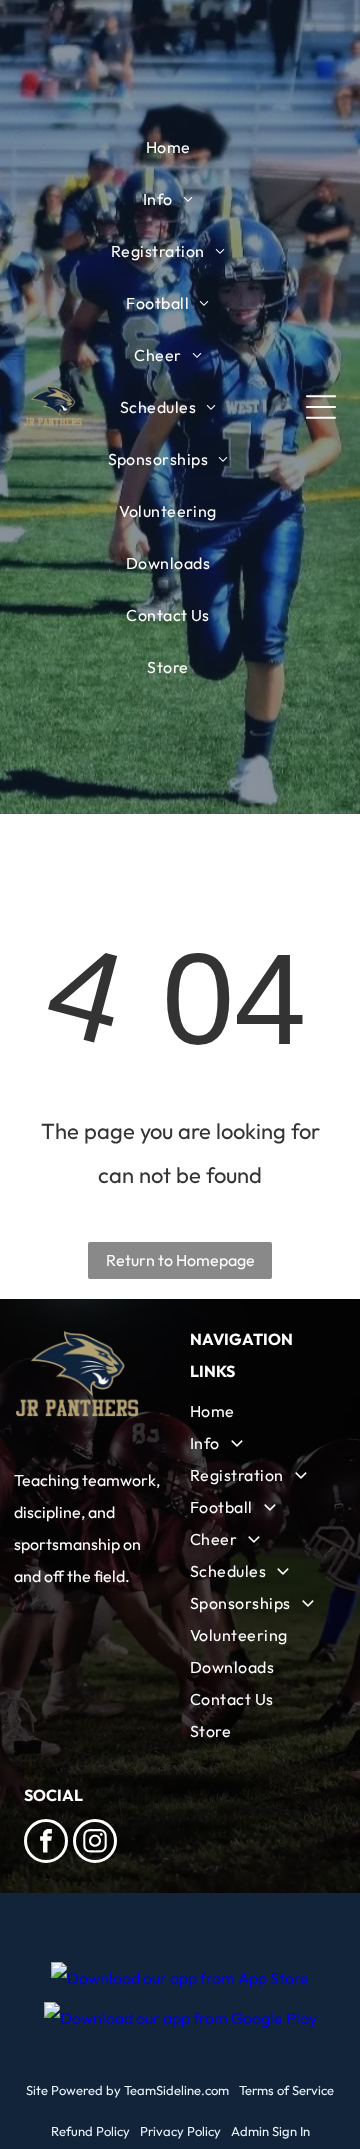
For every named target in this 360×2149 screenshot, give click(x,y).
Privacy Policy (180, 2131)
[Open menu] (321, 407)
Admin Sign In (270, 2131)
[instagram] (95, 1843)
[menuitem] (168, 147)
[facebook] (46, 1843)
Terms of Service (286, 2090)
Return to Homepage (180, 1260)
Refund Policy (90, 2131)
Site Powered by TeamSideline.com (127, 2090)
